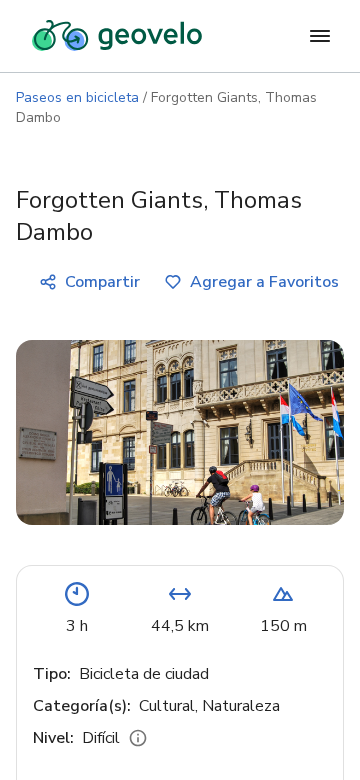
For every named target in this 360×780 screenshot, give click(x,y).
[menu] (320, 36)
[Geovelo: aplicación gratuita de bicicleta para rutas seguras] (117, 36)
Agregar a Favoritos (264, 282)
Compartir (102, 282)
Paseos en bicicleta (77, 97)
